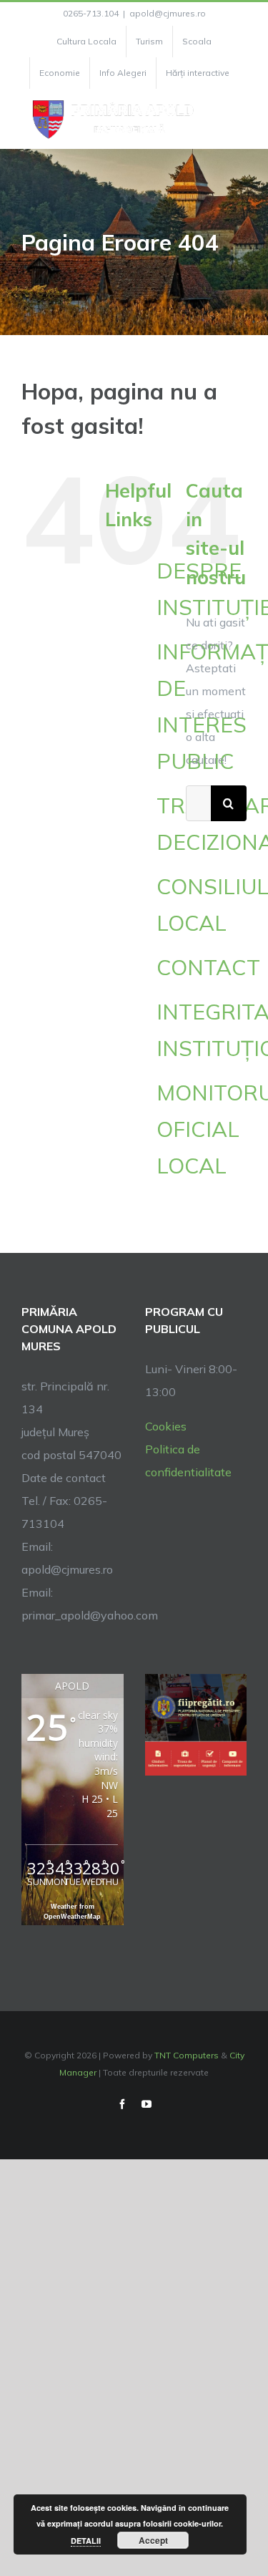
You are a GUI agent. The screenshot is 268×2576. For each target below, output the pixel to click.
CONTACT (208, 967)
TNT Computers (187, 2055)
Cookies (166, 1426)
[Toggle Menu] (238, 119)
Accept (153, 2540)
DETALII (86, 2541)
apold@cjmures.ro (168, 13)
